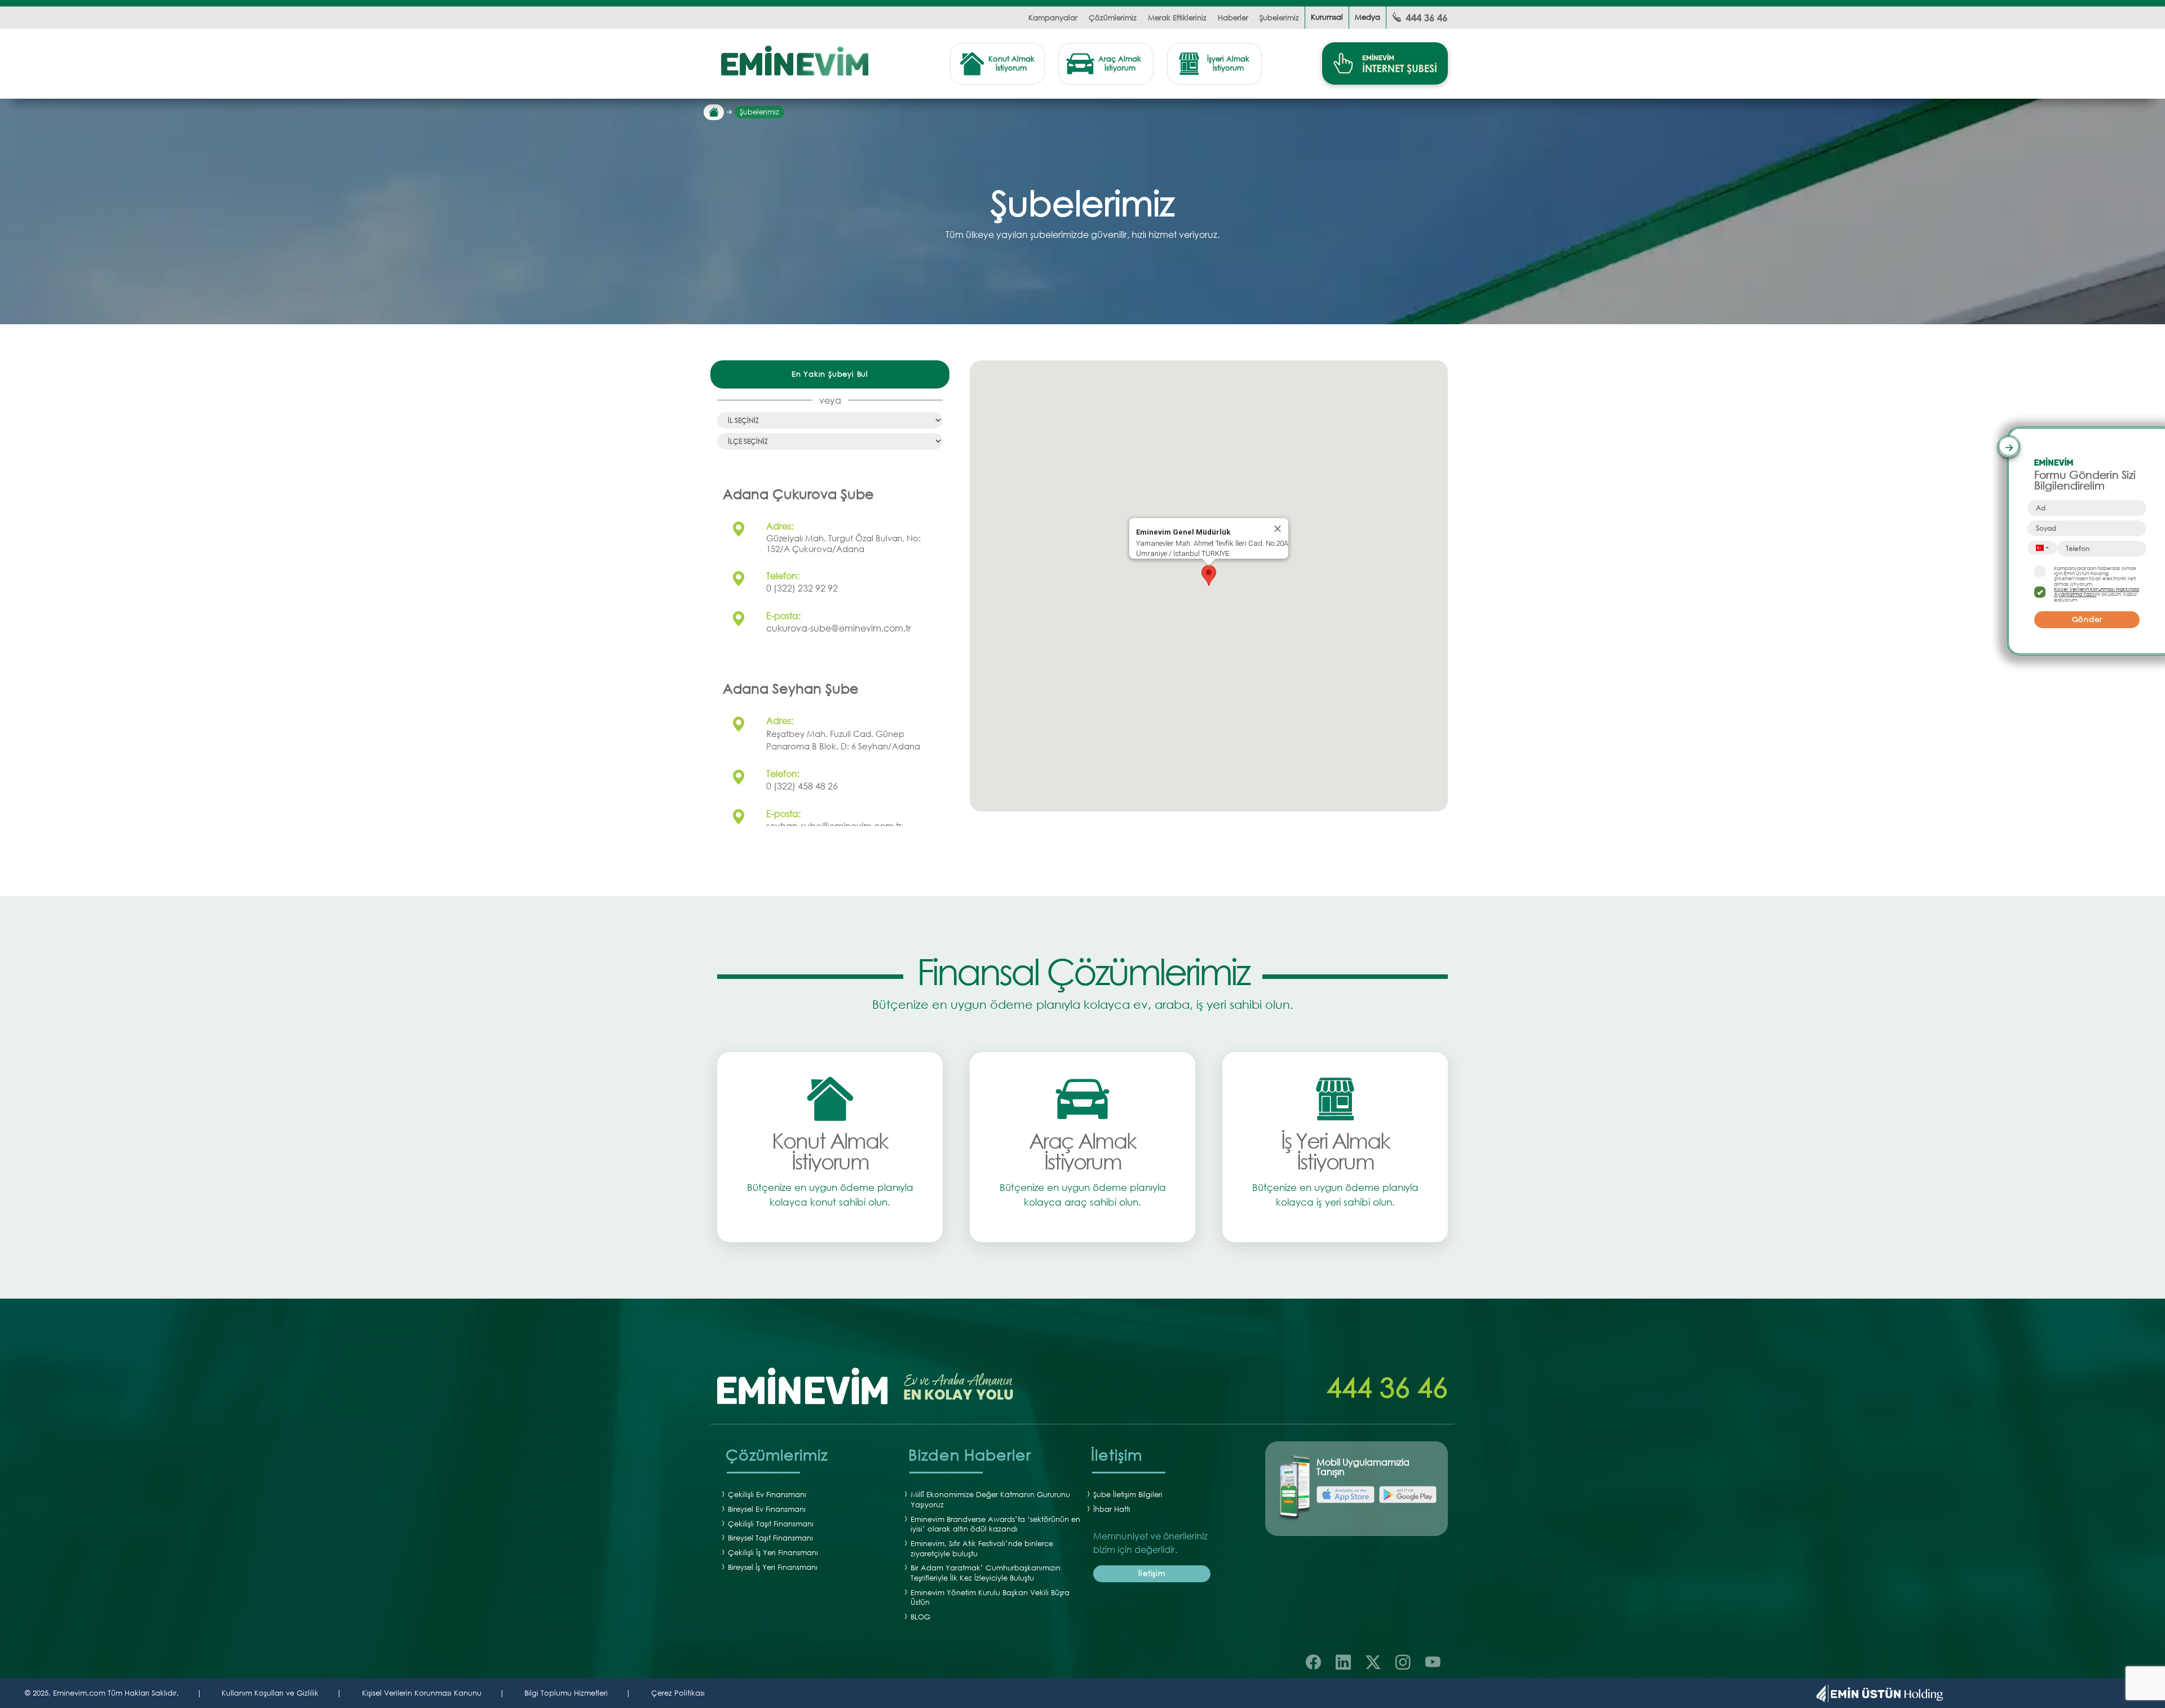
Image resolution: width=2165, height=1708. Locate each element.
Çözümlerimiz (1113, 18)
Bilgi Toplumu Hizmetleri (566, 1693)
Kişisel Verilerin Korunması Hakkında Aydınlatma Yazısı (2096, 592)
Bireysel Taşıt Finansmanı (770, 1538)
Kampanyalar (1053, 18)
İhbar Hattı (1112, 1509)
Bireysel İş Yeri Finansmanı (773, 1567)
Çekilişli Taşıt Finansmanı (771, 1524)
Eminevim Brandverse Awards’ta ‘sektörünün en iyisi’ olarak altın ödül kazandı (995, 1524)
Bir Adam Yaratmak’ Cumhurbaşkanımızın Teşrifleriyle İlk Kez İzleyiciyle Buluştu (986, 1573)
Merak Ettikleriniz (1177, 18)
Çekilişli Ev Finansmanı (767, 1495)
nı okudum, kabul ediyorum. (2096, 594)
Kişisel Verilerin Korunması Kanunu (422, 1693)
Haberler (1233, 18)
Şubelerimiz (1279, 18)
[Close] (1278, 529)
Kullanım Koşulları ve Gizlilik (270, 1693)
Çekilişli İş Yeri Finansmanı (773, 1553)
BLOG (920, 1617)
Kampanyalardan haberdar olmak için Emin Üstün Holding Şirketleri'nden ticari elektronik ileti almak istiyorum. (2095, 576)
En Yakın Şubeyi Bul (830, 374)
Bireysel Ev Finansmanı (767, 1509)
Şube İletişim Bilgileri (1128, 1495)
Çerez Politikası (678, 1693)
